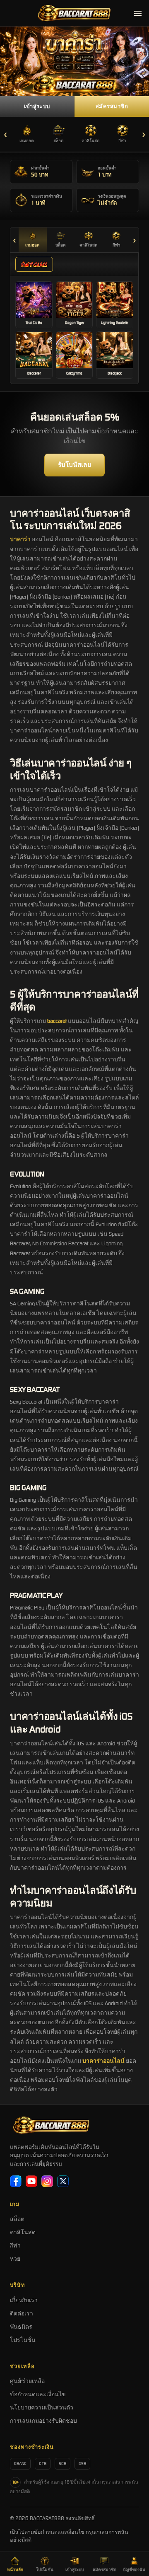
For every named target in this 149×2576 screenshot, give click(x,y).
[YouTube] (31, 2181)
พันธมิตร (21, 2327)
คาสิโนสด (23, 2232)
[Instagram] (47, 2181)
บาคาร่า (20, 539)
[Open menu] (138, 13)
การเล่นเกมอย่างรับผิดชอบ (43, 2421)
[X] (63, 2181)
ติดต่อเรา (22, 2314)
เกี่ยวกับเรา (24, 2300)
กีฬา (15, 2246)
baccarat (57, 1021)
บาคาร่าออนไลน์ (103, 2061)
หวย (15, 2259)
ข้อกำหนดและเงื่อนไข (38, 2394)
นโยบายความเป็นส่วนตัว (42, 2408)
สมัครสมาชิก (112, 106)
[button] (34, 305)
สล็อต (17, 2219)
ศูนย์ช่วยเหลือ (27, 2381)
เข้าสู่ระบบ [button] (37, 106)
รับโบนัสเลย (74, 465)
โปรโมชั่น (23, 2340)
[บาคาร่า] (74, 61)
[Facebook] (16, 2181)
